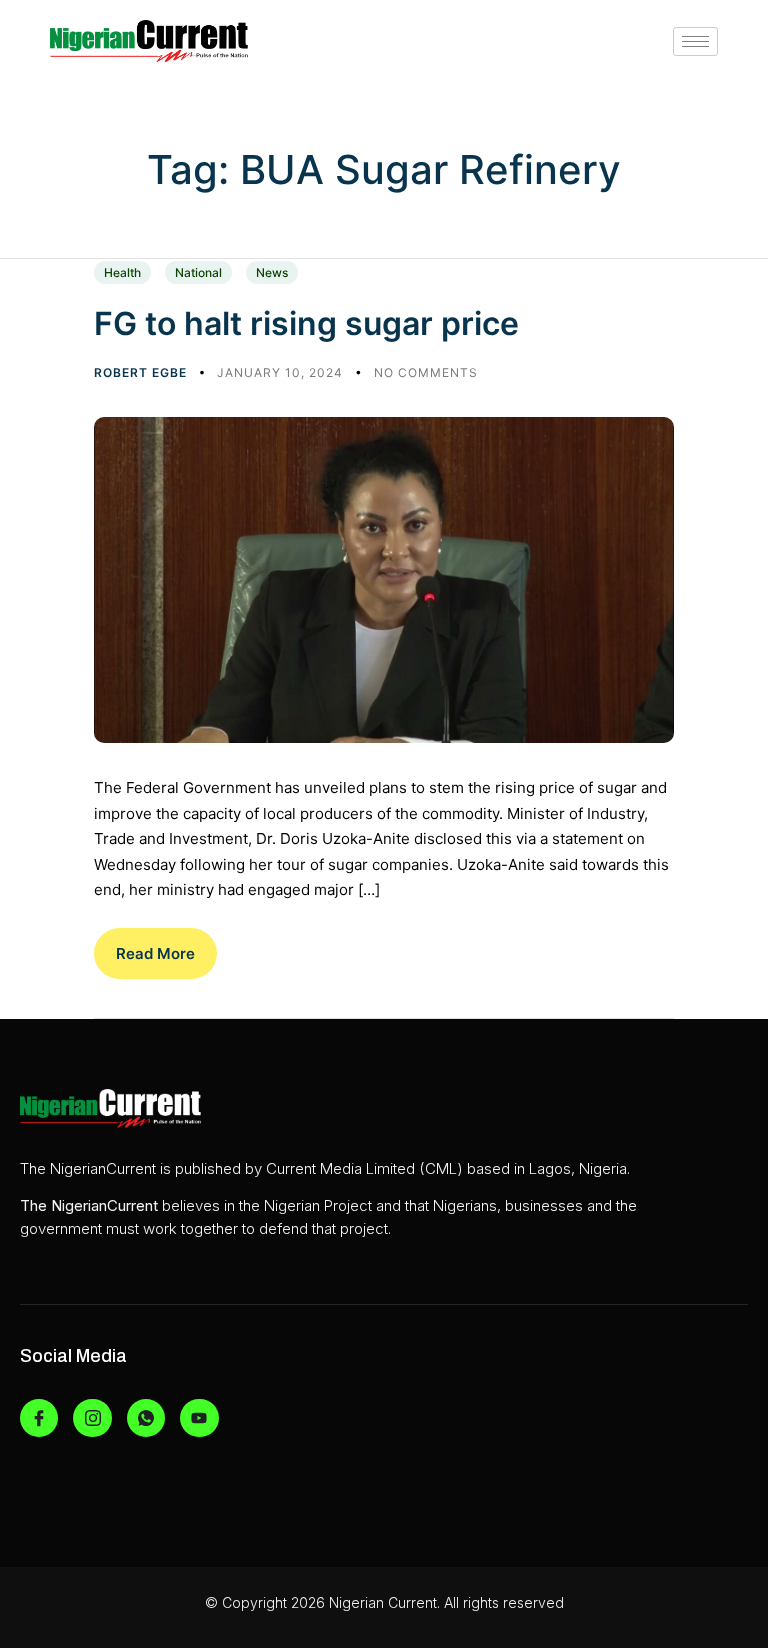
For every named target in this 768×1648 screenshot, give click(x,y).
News (272, 272)
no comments (426, 372)
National (198, 272)
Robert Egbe (142, 372)
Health (122, 272)
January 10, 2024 (282, 372)
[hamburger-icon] (695, 41)
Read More (155, 953)
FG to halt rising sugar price (306, 323)
